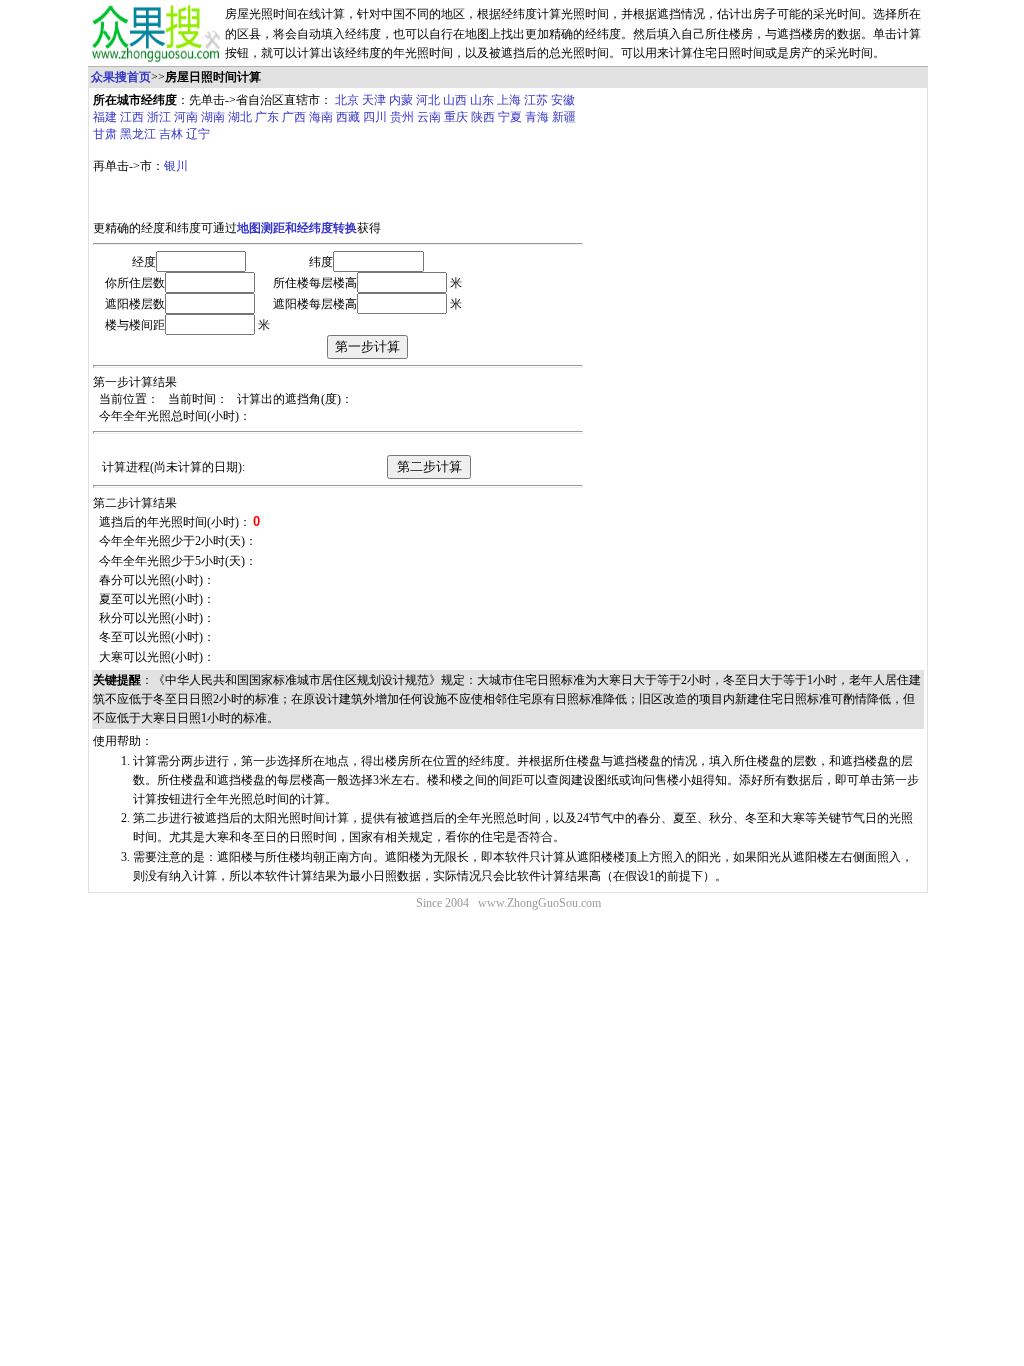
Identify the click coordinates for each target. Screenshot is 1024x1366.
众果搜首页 (121, 77)
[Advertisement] (755, 239)
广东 (267, 117)
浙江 (159, 117)
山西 (455, 100)
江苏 (536, 100)
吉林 (171, 134)
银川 (176, 166)
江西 (132, 117)
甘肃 (105, 134)
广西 (294, 117)
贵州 (402, 117)
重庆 (456, 117)
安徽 (563, 100)
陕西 (483, 117)
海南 (321, 117)
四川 (375, 117)
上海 (509, 100)
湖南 (213, 117)
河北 (428, 100)
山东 (482, 100)
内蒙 (401, 100)
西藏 (348, 117)
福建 (105, 117)
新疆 (564, 117)
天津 (374, 100)
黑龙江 (138, 134)
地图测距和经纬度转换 (297, 228)
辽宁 (198, 134)
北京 (347, 100)
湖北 (240, 117)
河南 (186, 117)
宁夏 (510, 117)
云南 (429, 117)
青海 (537, 117)
